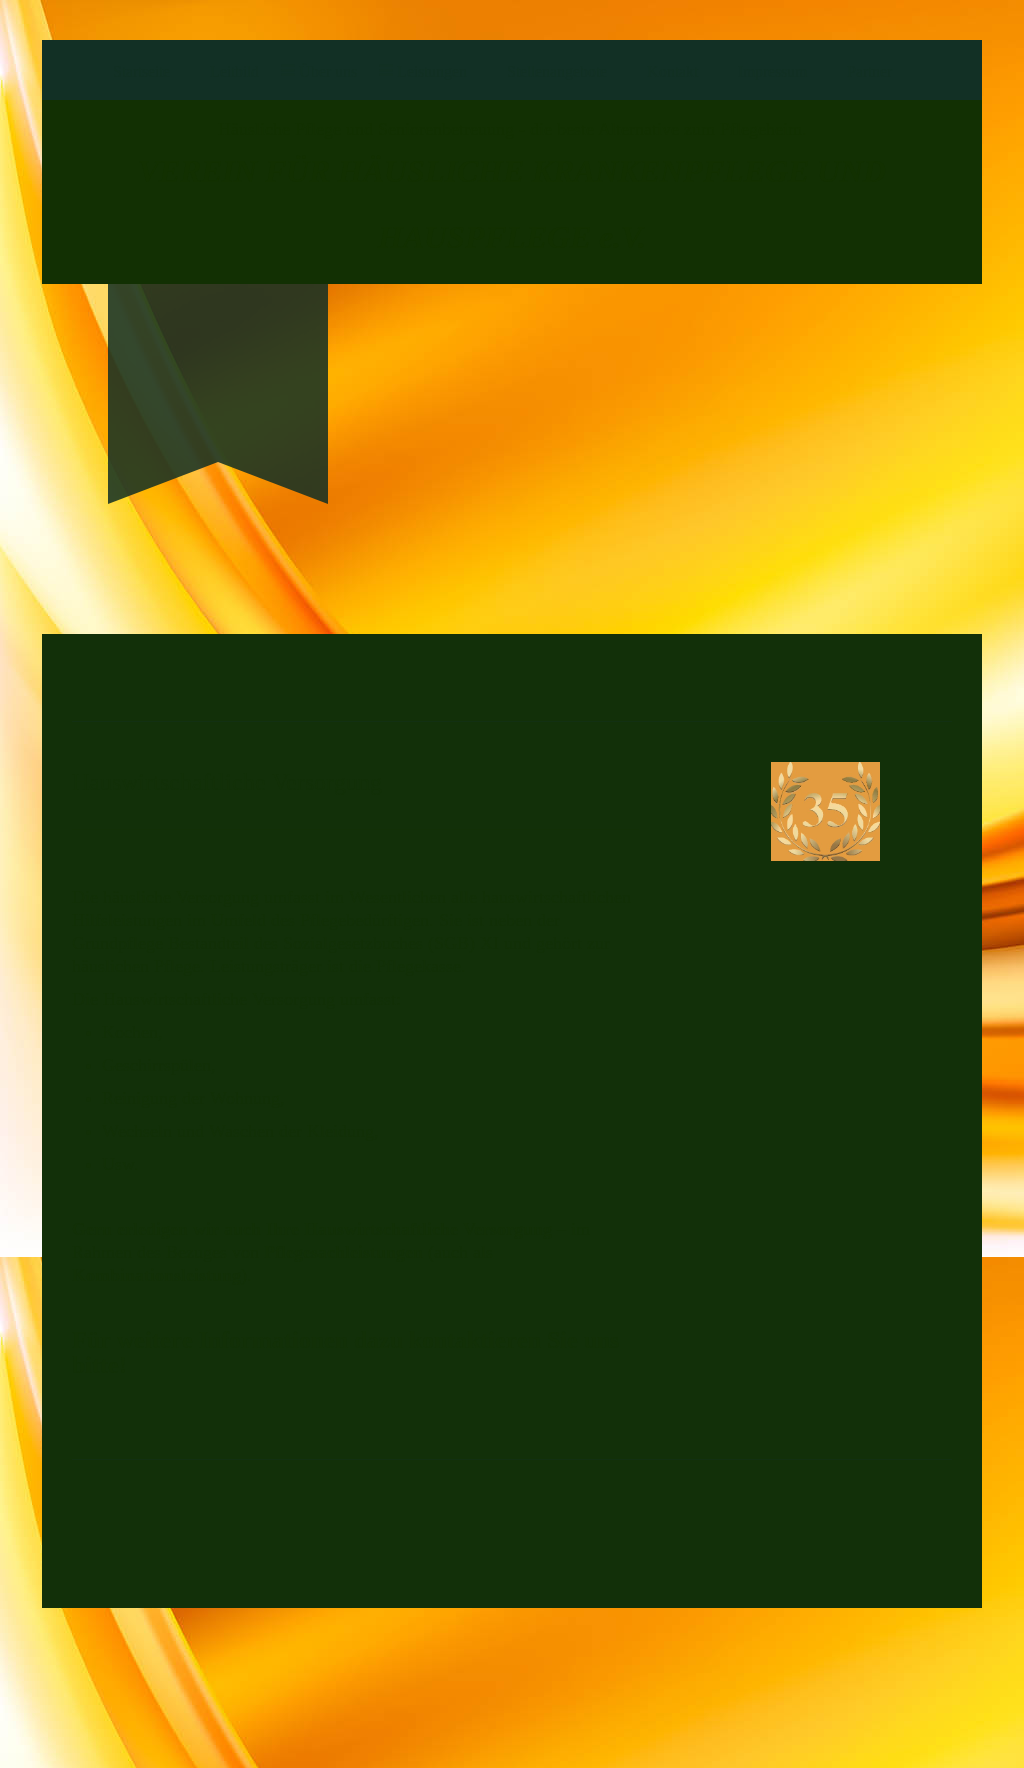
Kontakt (672, 71)
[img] (218, 359)
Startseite (141, 71)
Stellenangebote (557, 71)
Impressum (772, 71)
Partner (869, 71)
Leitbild (234, 71)
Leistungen (432, 71)
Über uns (328, 71)
